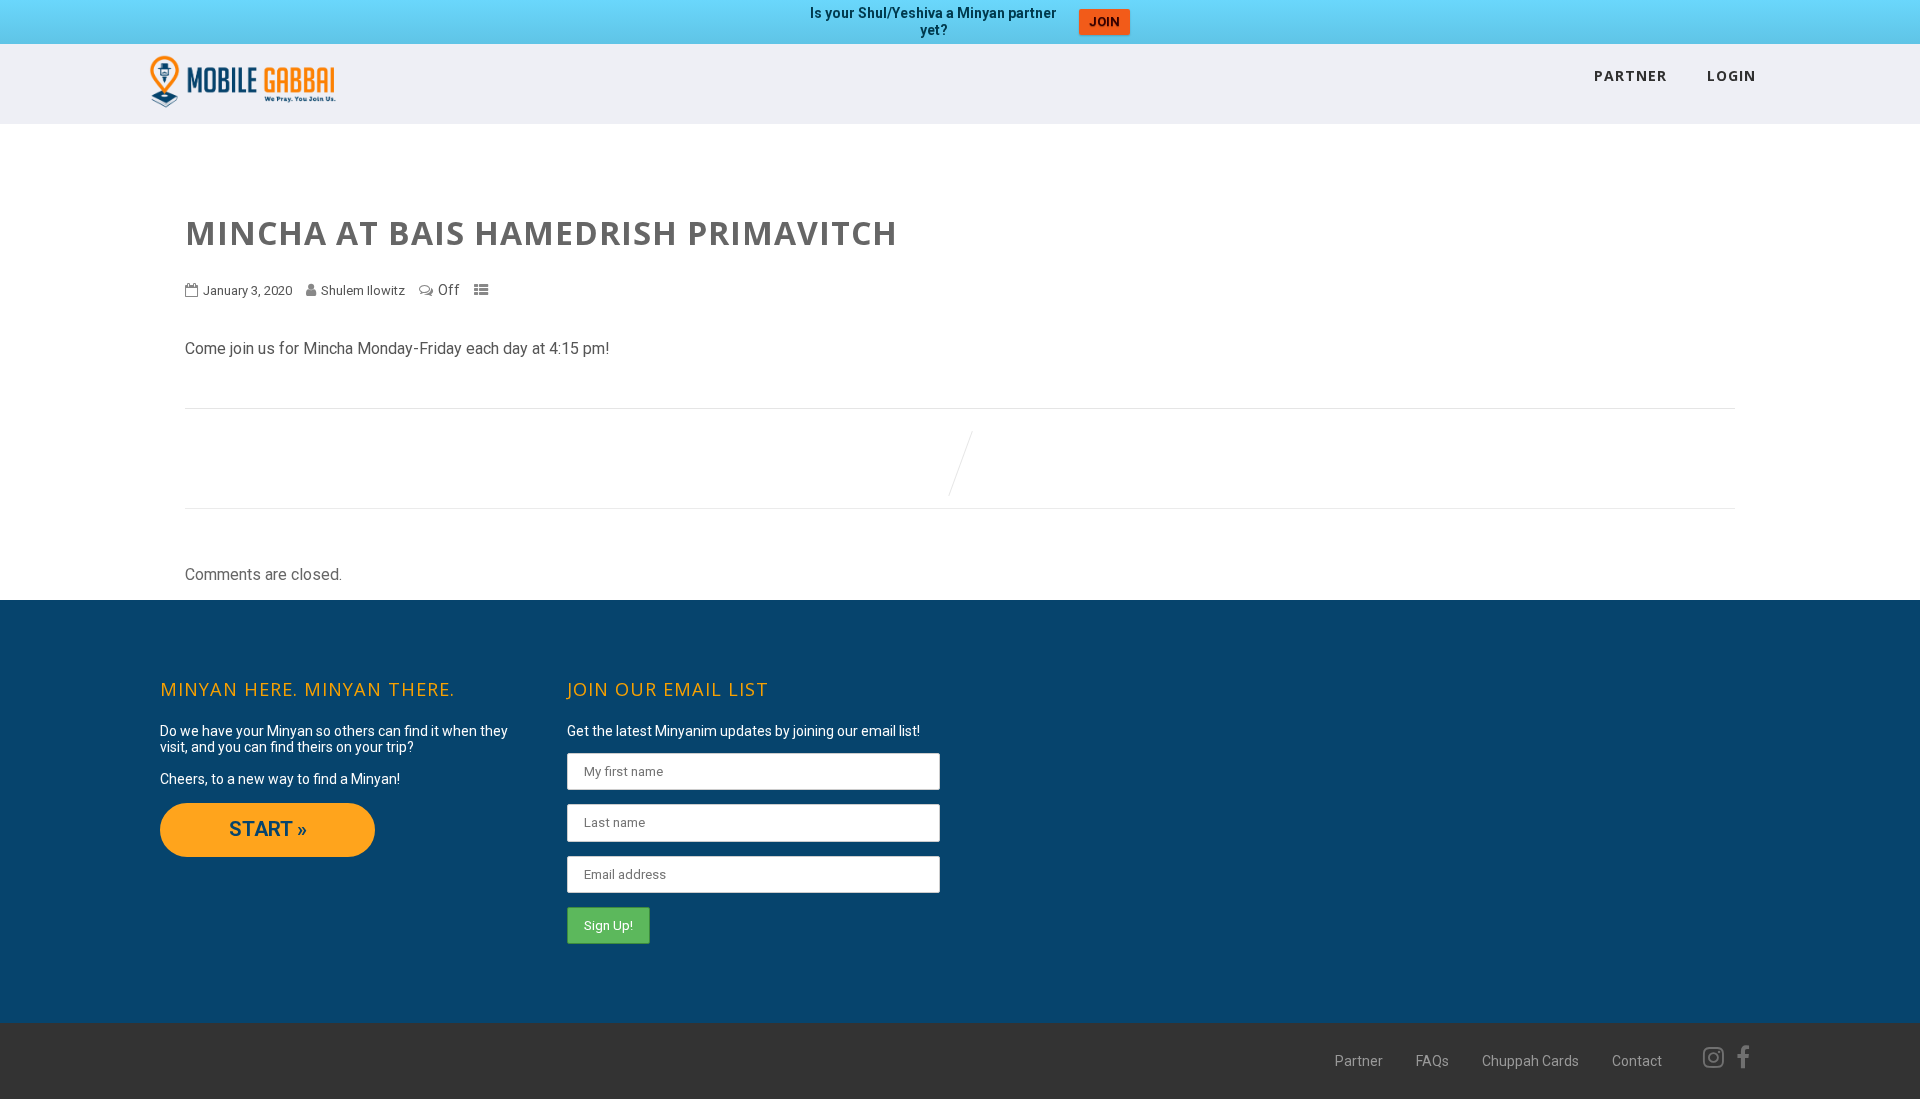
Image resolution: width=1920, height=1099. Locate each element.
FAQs (1432, 1061)
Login (1731, 75)
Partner (1630, 75)
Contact (1637, 1061)
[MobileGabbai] (241, 114)
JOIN (1104, 21)
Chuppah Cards (1530, 1061)
